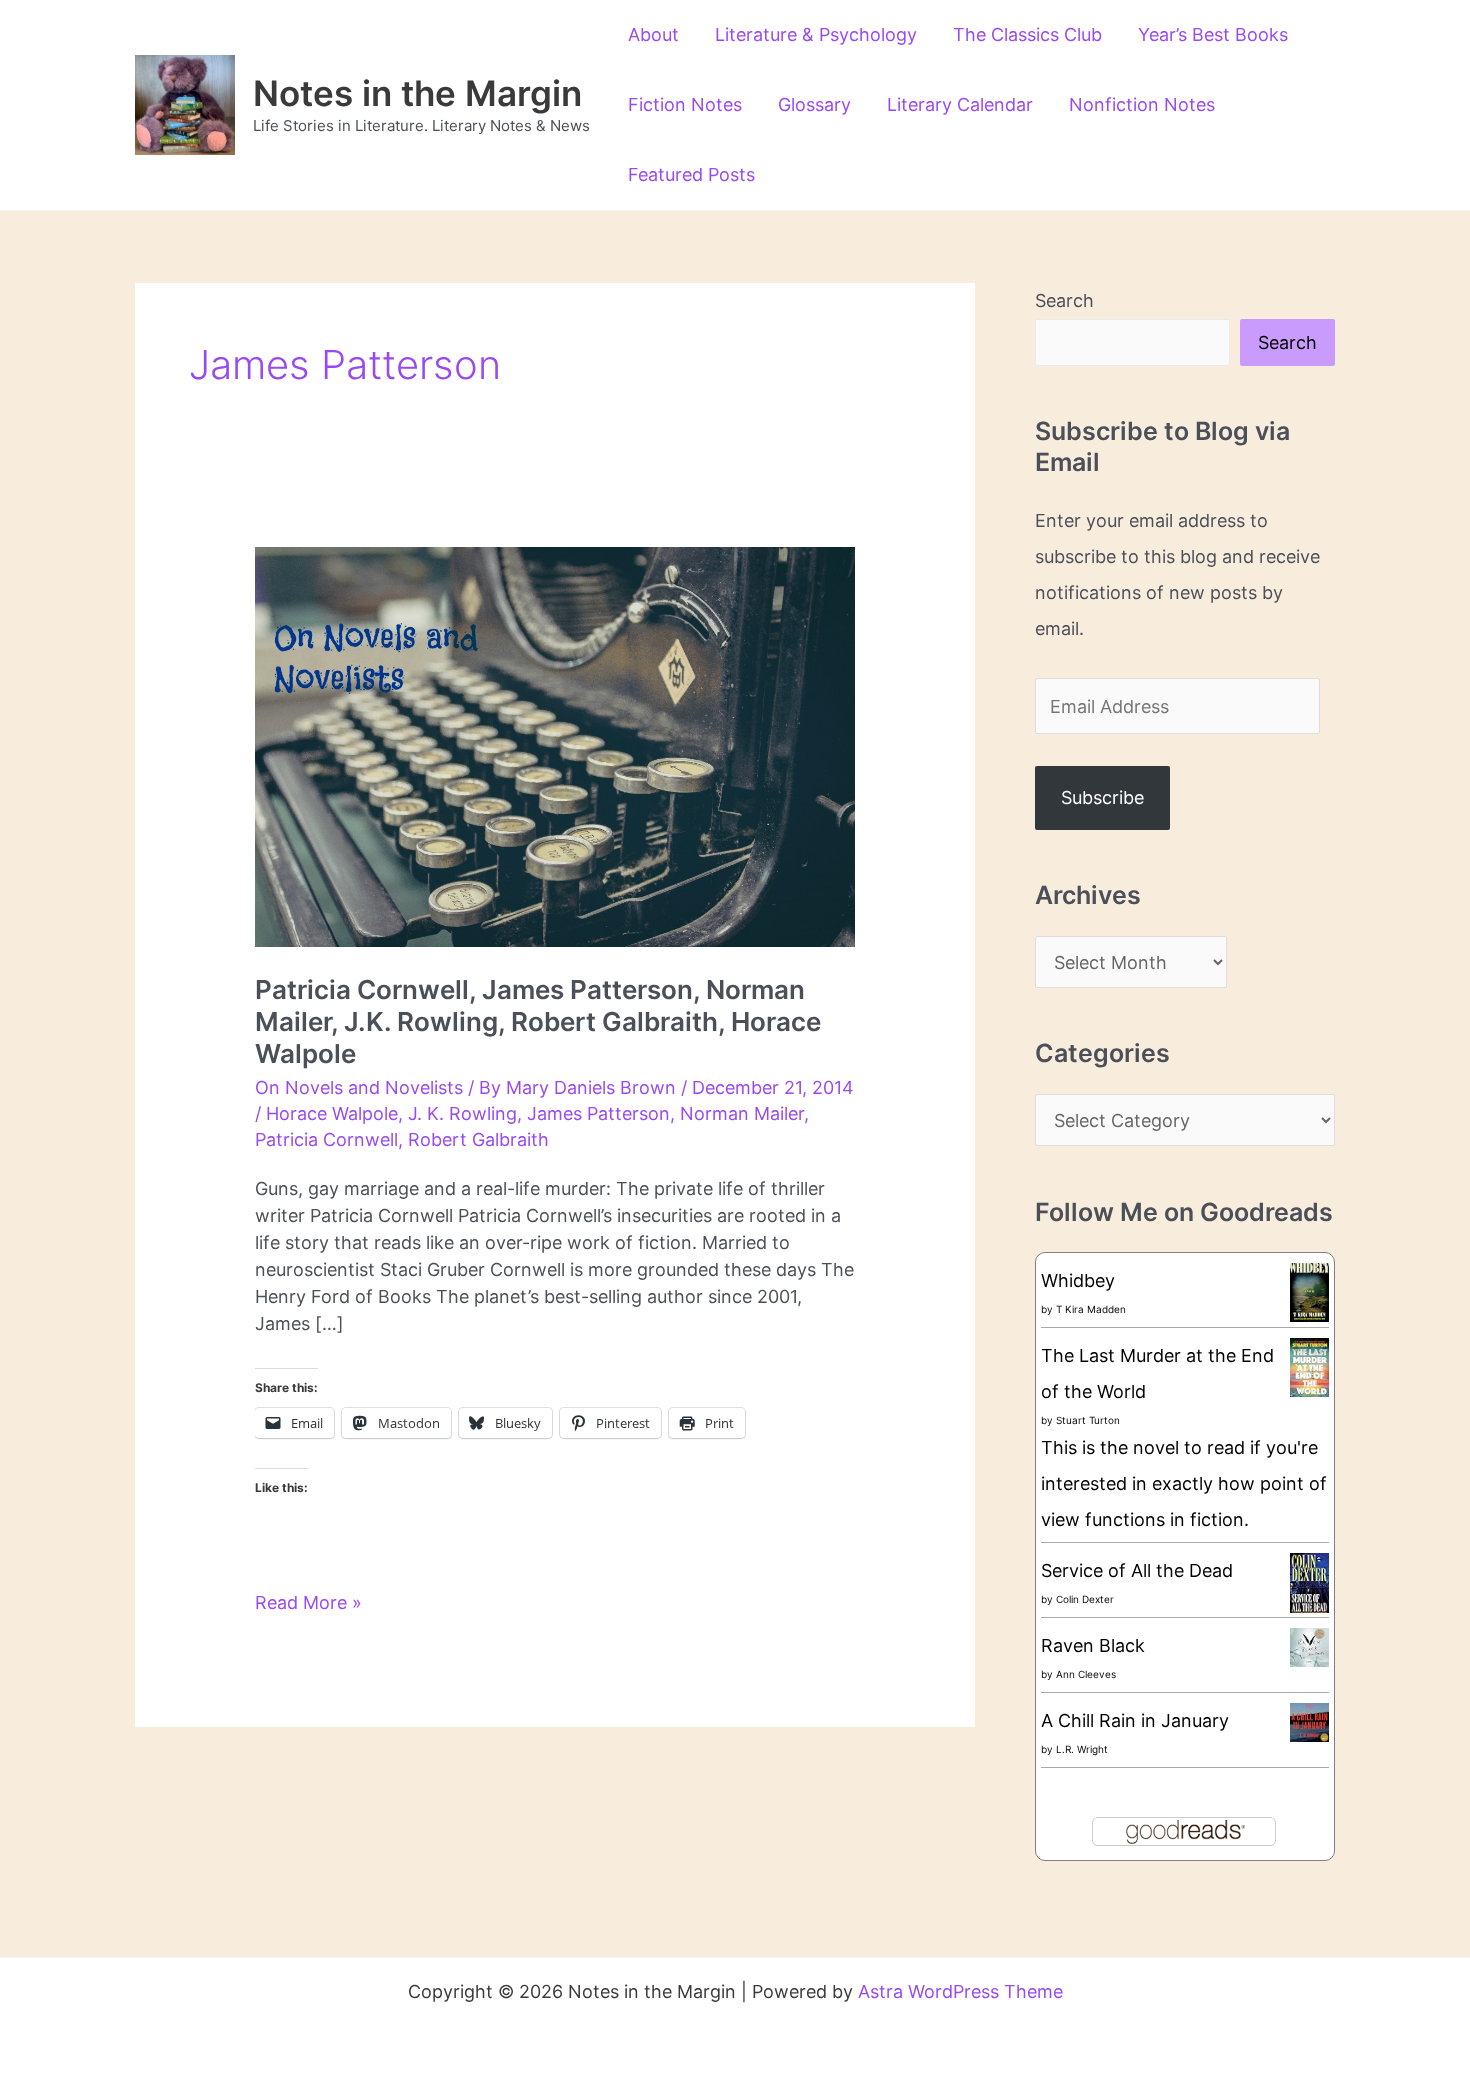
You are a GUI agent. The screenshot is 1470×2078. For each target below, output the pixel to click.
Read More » (308, 1603)
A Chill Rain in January (1135, 1720)
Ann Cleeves (1086, 1674)
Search (1064, 300)
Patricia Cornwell (326, 1139)
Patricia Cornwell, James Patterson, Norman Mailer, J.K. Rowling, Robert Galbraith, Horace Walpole (538, 1021)
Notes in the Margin (417, 93)
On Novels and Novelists (359, 1087)
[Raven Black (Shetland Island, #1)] (1309, 1646)
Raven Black (1093, 1645)
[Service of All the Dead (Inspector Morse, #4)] (1309, 1583)
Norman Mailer (742, 1113)
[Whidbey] (1309, 1290)
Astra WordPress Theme (960, 1991)
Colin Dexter (1085, 1599)
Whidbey (1078, 1280)
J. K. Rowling (462, 1113)
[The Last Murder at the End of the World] (1309, 1365)
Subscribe (1102, 797)
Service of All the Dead (1137, 1570)
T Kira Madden (1091, 1309)
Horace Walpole (332, 1113)
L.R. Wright (1082, 1749)
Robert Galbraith (478, 1139)
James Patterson (598, 1113)
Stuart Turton (1088, 1420)
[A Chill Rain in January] (1309, 1721)
